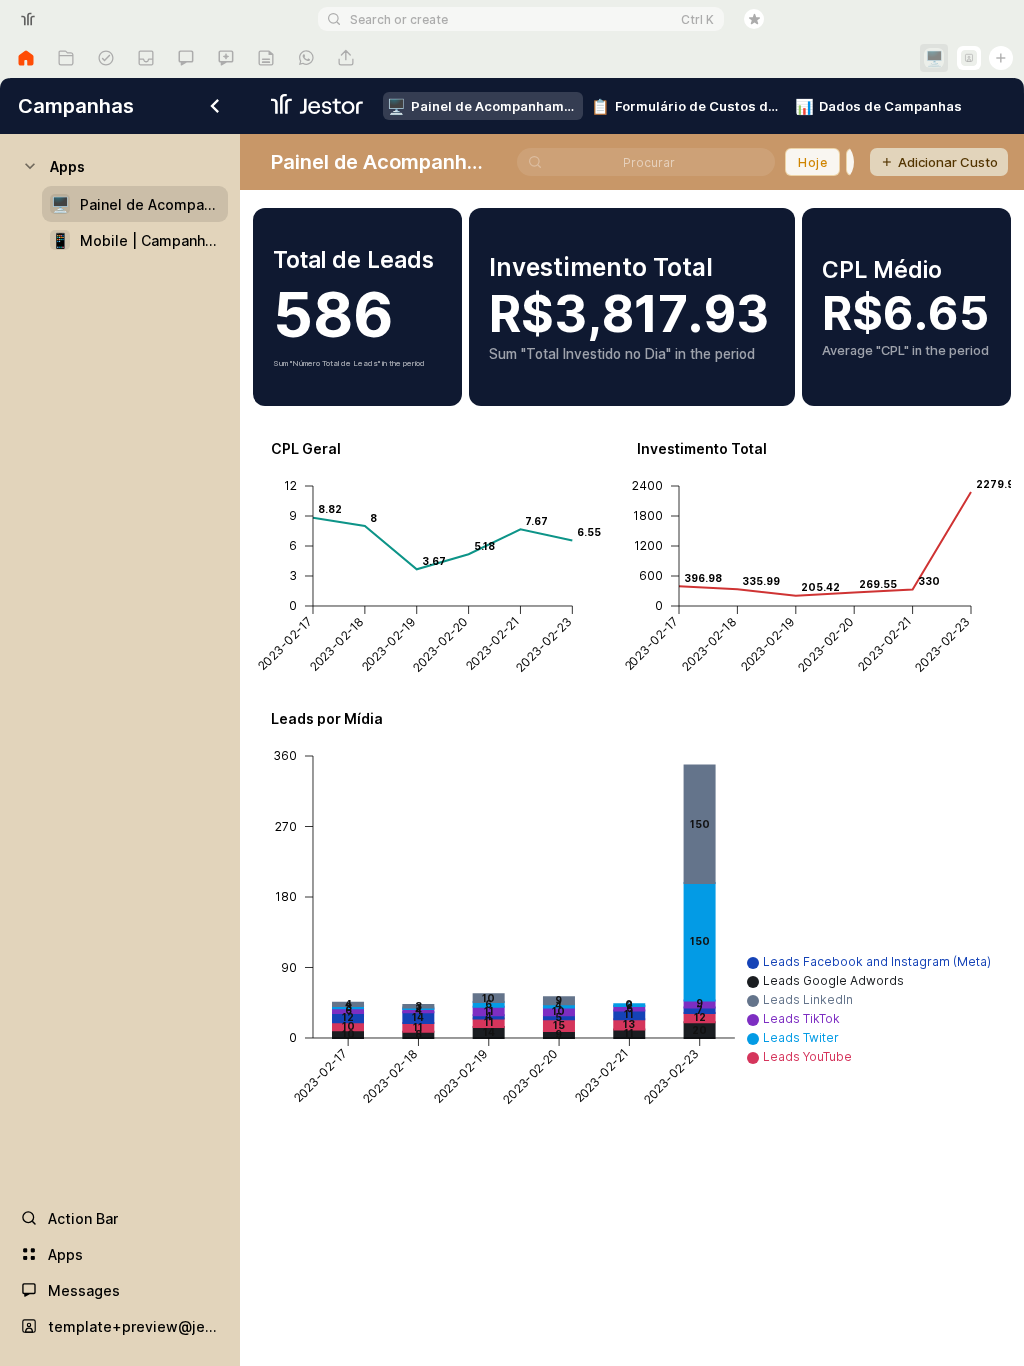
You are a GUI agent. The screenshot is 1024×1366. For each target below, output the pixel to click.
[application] (432, 566)
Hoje (812, 162)
